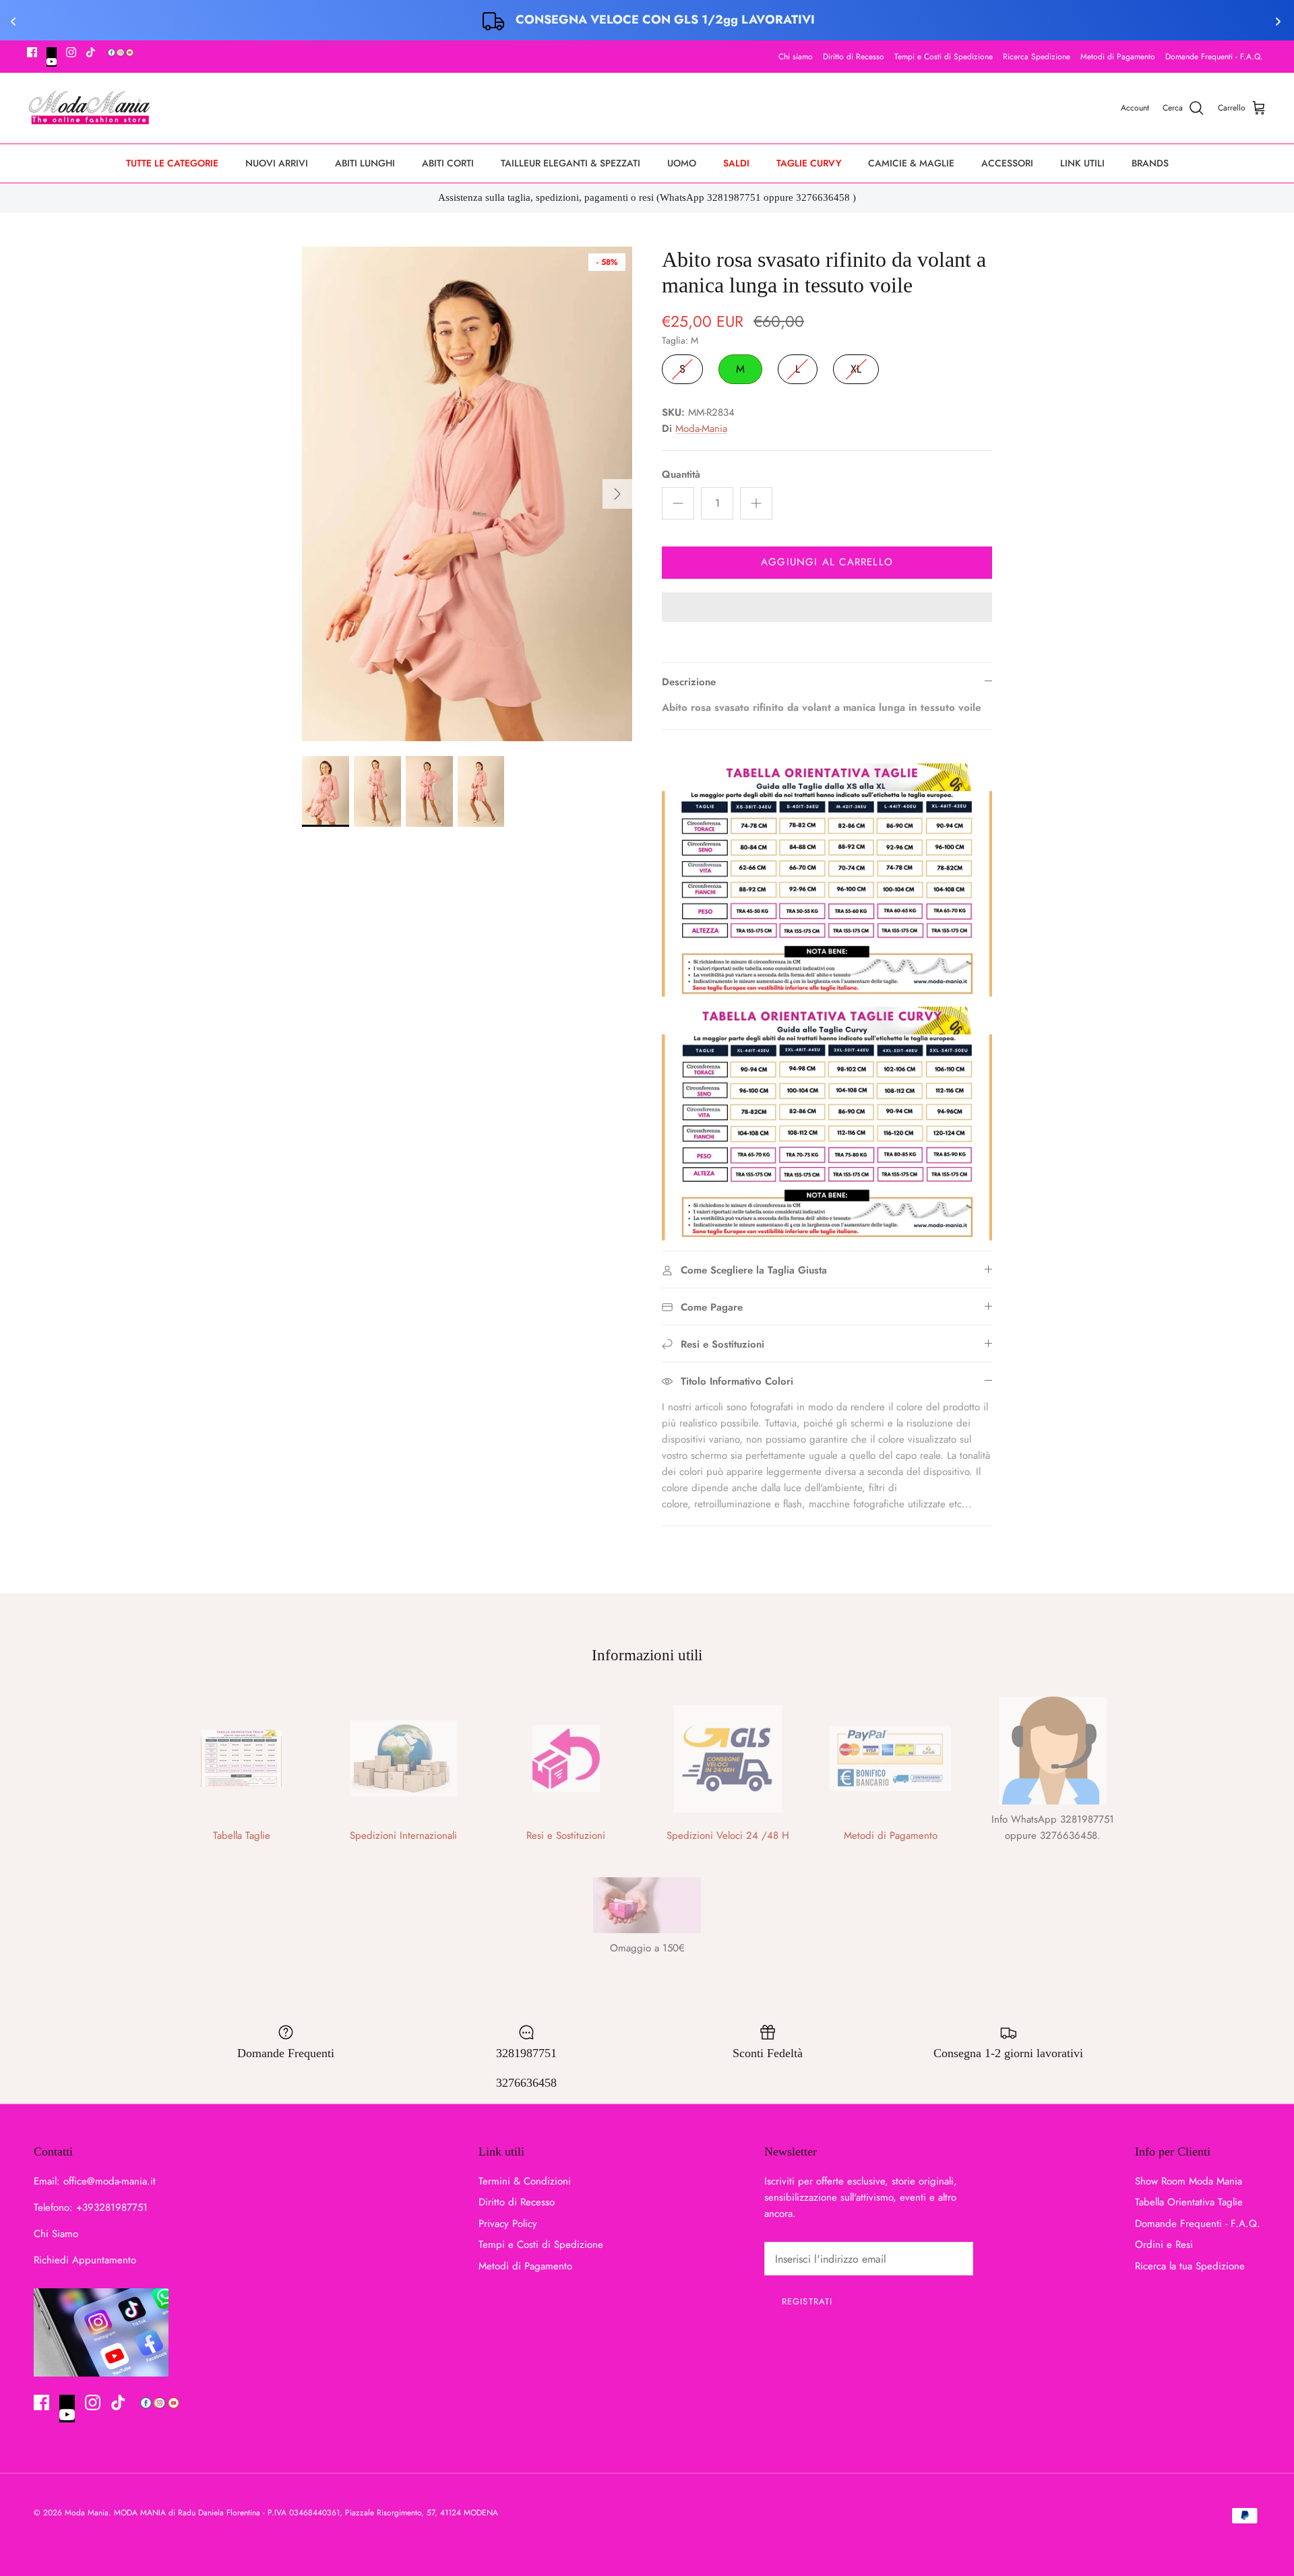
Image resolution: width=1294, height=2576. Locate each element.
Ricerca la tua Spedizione (1190, 2266)
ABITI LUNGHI (365, 163)
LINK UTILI (1082, 163)
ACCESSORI (1007, 163)
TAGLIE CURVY (809, 163)
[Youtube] (52, 57)
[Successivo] (617, 494)
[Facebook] (32, 52)
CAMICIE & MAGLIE (911, 163)
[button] (827, 608)
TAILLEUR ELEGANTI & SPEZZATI (571, 163)
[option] (467, 494)
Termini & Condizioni (525, 2181)
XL (856, 366)
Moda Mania (87, 2513)
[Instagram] (71, 52)
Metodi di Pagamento (1118, 57)
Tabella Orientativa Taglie (1189, 2202)
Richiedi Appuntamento (85, 2260)
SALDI (736, 163)
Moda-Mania (701, 429)
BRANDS (1150, 163)
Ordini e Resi (1164, 2244)
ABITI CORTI (448, 163)
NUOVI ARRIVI (277, 163)
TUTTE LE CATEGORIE (172, 163)
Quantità (681, 475)
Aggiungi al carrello (827, 562)
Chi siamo (796, 57)
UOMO (682, 163)
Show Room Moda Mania (1189, 2181)
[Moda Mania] (89, 108)
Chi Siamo (56, 2234)
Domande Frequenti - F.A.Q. (1214, 57)
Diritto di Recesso (854, 57)
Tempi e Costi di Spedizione (944, 57)
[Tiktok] (91, 52)
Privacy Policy (508, 2224)
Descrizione (689, 682)
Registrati (807, 2301)
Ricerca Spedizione (1037, 57)
